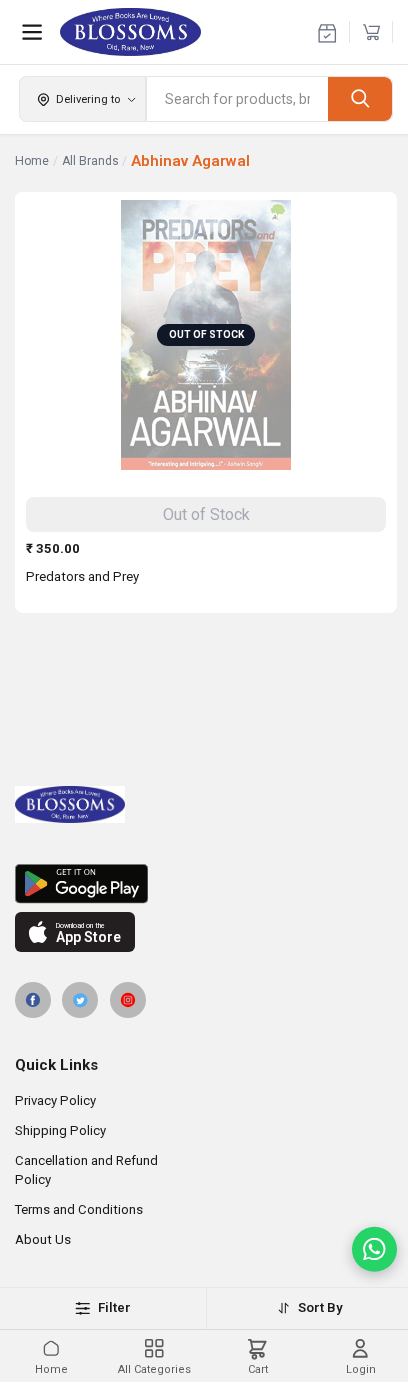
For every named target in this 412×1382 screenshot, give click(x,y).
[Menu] (32, 32)
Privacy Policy (55, 1100)
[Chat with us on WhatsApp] (374, 1249)
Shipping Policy (60, 1130)
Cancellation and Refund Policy (86, 1170)
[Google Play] (206, 884)
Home (32, 161)
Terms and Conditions (79, 1209)
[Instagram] (128, 1000)
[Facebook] (33, 1000)
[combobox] (237, 99)
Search (360, 98)
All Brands (90, 161)
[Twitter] (80, 1000)
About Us (43, 1239)
